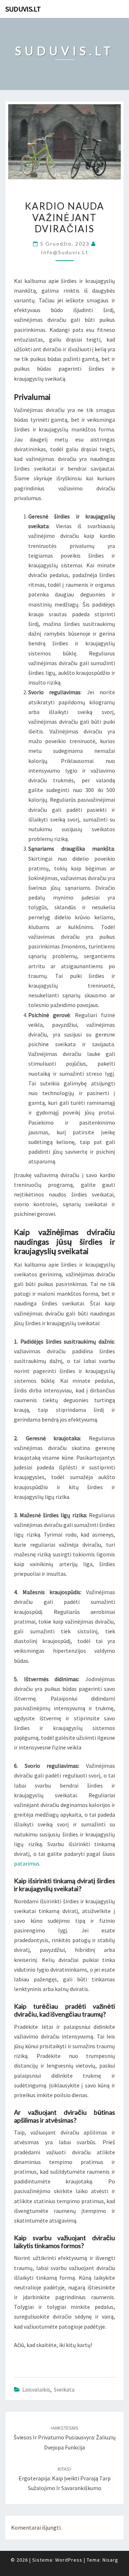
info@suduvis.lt (65, 252)
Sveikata (64, 2389)
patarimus (27, 1863)
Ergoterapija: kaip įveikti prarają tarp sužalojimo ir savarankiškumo (65, 2479)
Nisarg (110, 2560)
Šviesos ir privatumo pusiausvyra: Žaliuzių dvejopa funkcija (65, 2438)
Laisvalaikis (36, 2389)
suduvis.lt (23, 9)
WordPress (69, 2560)
